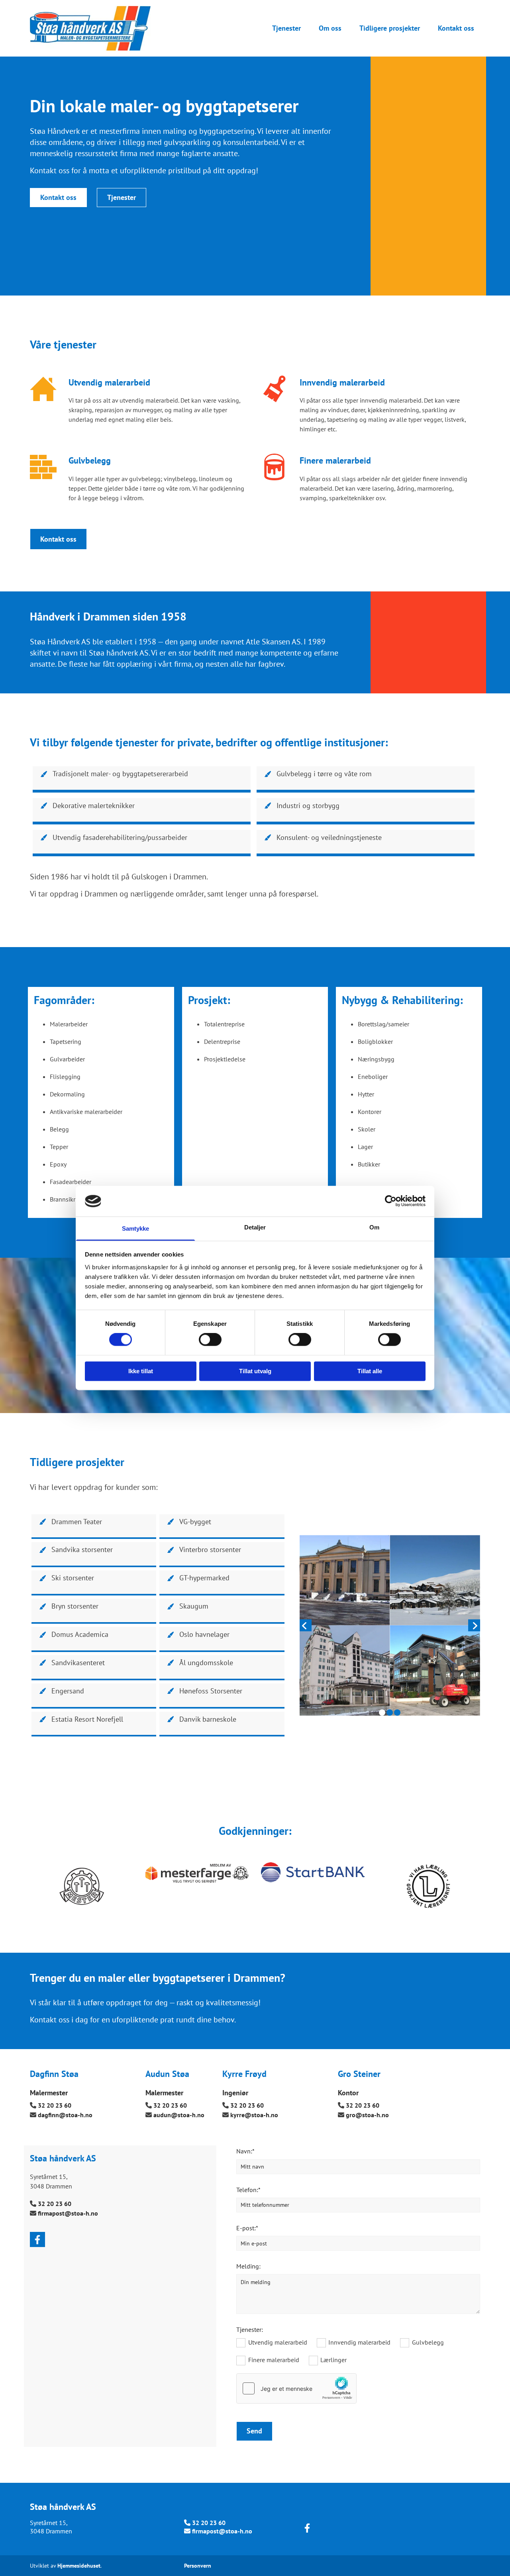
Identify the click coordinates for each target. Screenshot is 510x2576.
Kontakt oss (456, 28)
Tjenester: (250, 2330)
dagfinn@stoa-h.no (65, 2115)
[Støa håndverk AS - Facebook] (37, 2239)
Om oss (330, 28)
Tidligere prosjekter (390, 28)
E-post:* (247, 2228)
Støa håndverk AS (63, 2507)
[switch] (210, 1340)
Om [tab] (374, 1227)
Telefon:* (248, 2190)
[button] (58, 198)
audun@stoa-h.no (179, 2115)
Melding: (248, 2266)
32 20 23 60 (55, 2105)
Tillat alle (370, 1371)
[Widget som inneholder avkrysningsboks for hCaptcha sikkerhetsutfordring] (296, 2388)
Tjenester (286, 28)
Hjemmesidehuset (79, 2566)
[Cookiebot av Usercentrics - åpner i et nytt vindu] (391, 1201)
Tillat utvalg (255, 1371)
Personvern (198, 2566)
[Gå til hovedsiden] (101, 28)
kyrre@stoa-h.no (254, 2115)
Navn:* (245, 2151)
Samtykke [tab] (136, 1228)
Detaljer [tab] (255, 1227)
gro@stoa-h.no (367, 2115)
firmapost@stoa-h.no (68, 2213)
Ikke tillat (141, 1371)
